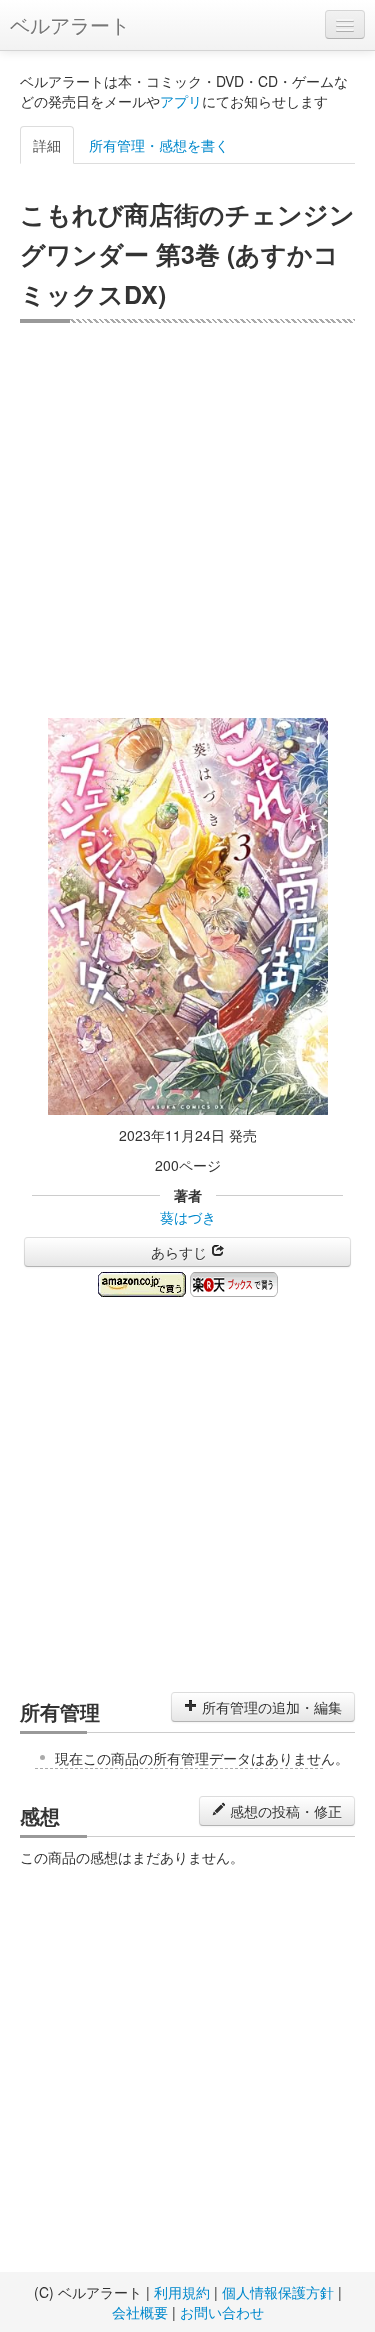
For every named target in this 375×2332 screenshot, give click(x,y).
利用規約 (182, 2292)
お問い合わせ (222, 2312)
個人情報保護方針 (278, 2292)
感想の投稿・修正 (284, 1811)
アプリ (181, 101)
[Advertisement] (187, 520)
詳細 (47, 145)
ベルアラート (70, 24)
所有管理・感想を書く (159, 145)
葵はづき (188, 1217)
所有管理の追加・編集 (270, 1707)
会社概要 (140, 2312)
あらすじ (181, 1252)
